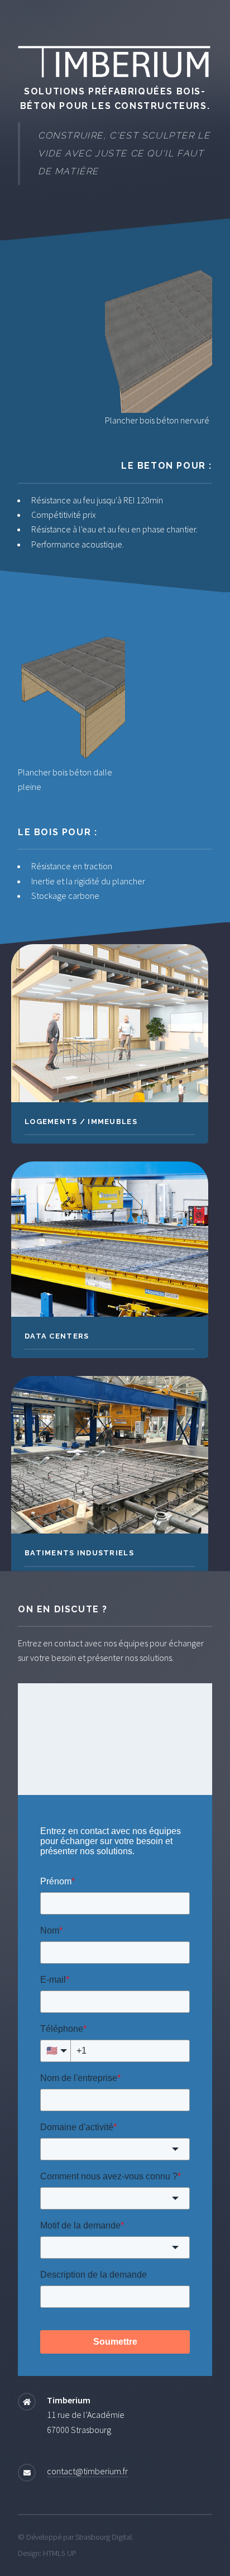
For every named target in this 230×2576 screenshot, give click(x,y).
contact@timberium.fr (87, 2471)
